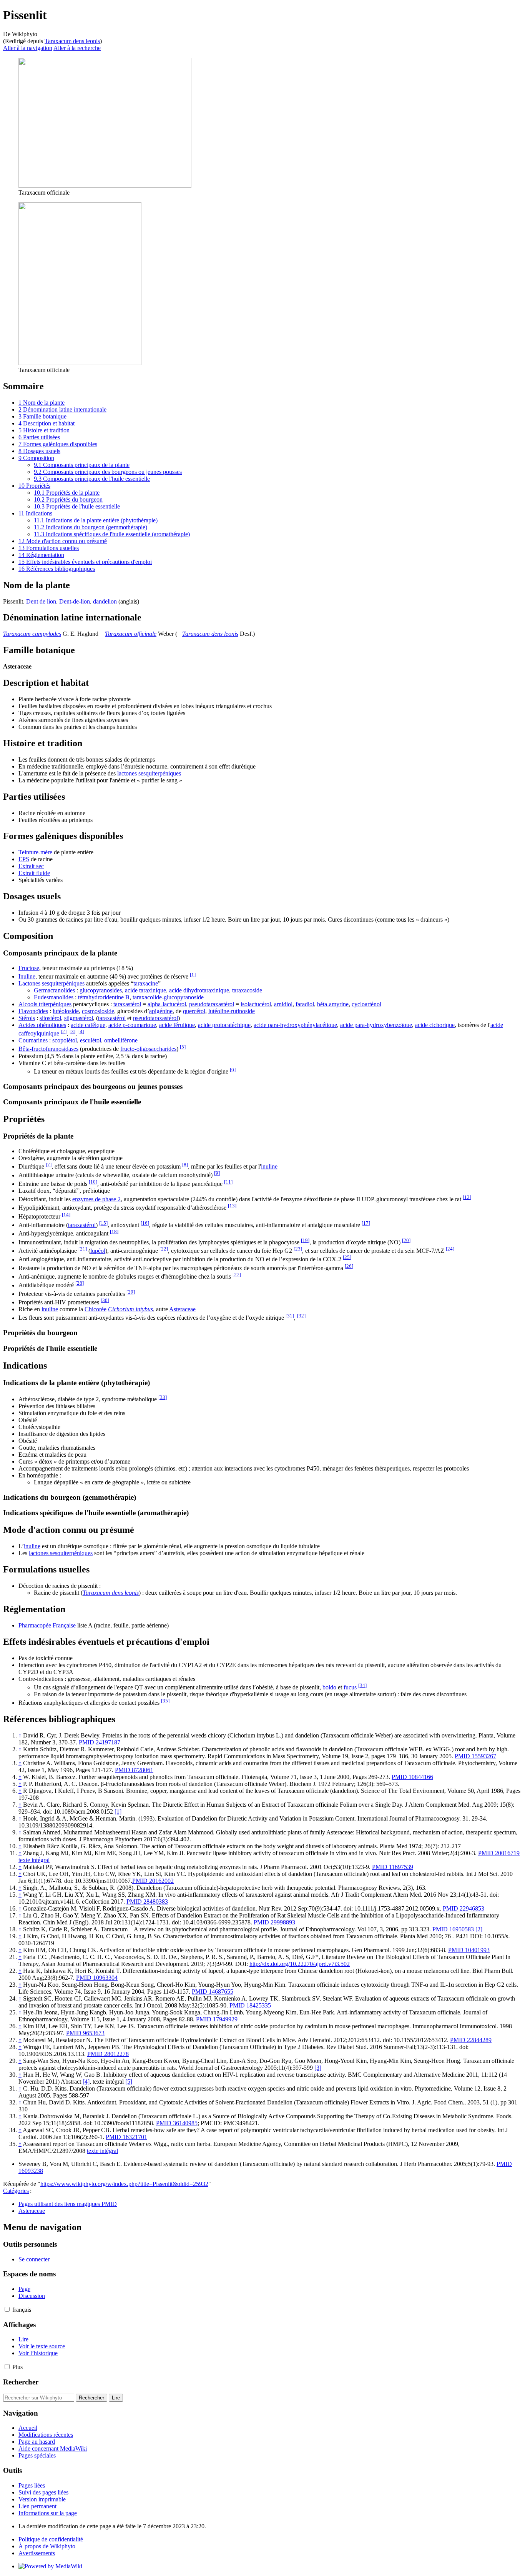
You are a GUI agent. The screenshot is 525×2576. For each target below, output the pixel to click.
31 (290, 1316)
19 (305, 1240)
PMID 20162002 (153, 1881)
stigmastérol (79, 1018)
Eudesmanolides (54, 997)
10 (93, 1182)
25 (347, 1257)
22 (164, 1249)
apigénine (161, 1011)
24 (450, 1249)
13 (232, 1206)
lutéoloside (66, 1011)
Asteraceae (182, 1309)
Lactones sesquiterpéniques (52, 983)
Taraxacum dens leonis (72, 41)
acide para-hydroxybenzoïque (376, 1025)
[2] (479, 1929)
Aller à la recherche (77, 48)
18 (114, 1231)
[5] (129, 2082)
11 (228, 1182)
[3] (318, 2068)
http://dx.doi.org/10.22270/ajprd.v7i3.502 (300, 1964)
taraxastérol (127, 1004)
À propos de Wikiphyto (47, 2546)
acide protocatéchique (224, 1025)
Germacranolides (54, 990)
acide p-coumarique (132, 1025)
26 (349, 1266)
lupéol (98, 1251)
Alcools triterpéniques (45, 1004)
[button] (7, 2309)
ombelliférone (121, 1040)
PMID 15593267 (475, 1756)
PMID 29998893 (274, 1922)
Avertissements (37, 2553)
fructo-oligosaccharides (148, 1049)
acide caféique (88, 1025)
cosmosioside (98, 1011)
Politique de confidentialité (51, 2539)
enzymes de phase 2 (96, 1199)
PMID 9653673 (85, 2033)
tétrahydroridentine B (104, 997)
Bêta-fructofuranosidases (48, 1049)
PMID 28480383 (147, 1902)
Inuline (27, 976)
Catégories (16, 2191)
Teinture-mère (35, 852)
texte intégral (34, 1860)
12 (467, 1197)
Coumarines (33, 1040)
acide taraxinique (145, 990)
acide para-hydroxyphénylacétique (295, 1025)
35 (165, 1701)
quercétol (194, 1011)
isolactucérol (256, 1004)
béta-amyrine (333, 1004)
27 (237, 1275)
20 (406, 1240)
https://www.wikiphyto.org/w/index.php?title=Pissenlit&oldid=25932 (124, 2184)
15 (103, 1223)
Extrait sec (31, 866)
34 (362, 1685)
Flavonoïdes (33, 1011)
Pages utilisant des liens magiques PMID (68, 2204)
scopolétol (65, 1040)
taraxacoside (247, 990)
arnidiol (283, 1004)
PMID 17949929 (217, 2019)
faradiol (305, 1004)
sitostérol (50, 1018)
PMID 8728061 (134, 1770)
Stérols (27, 1018)
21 (83, 1249)
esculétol (91, 1040)
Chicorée (96, 1309)
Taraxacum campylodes (32, 634)
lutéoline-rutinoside (232, 1011)
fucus (350, 1687)
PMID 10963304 (97, 1978)
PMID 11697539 (393, 1867)
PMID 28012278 (108, 2054)
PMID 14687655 (213, 1992)
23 (298, 1249)
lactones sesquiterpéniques (149, 773)
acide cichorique (435, 1025)
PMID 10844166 (412, 1777)
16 (145, 1223)
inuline (269, 1166)
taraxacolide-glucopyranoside (168, 997)
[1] (118, 1812)
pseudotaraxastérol (212, 1004)
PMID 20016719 (499, 1853)
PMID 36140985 (177, 2123)
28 (80, 1283)
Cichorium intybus (130, 1309)
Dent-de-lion (75, 601)
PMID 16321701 (126, 2137)
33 (163, 1397)
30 (105, 1300)
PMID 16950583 (453, 1929)
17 (366, 1223)
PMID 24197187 (100, 1742)
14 (66, 1215)
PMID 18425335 (250, 2005)
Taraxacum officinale (131, 634)
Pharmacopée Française (47, 1625)
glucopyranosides (101, 990)
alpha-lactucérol (167, 1004)
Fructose (29, 968)
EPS (24, 859)
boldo (329, 1687)
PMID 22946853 (464, 1908)
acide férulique (177, 1025)
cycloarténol (366, 1004)
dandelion (105, 601)
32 (301, 1316)
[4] (86, 2082)
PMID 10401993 (469, 1950)
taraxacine (146, 983)
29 (131, 1292)
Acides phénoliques (42, 1025)
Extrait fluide (34, 873)
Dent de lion (41, 601)
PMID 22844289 (471, 2040)
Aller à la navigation (28, 48)
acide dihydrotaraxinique (199, 990)
